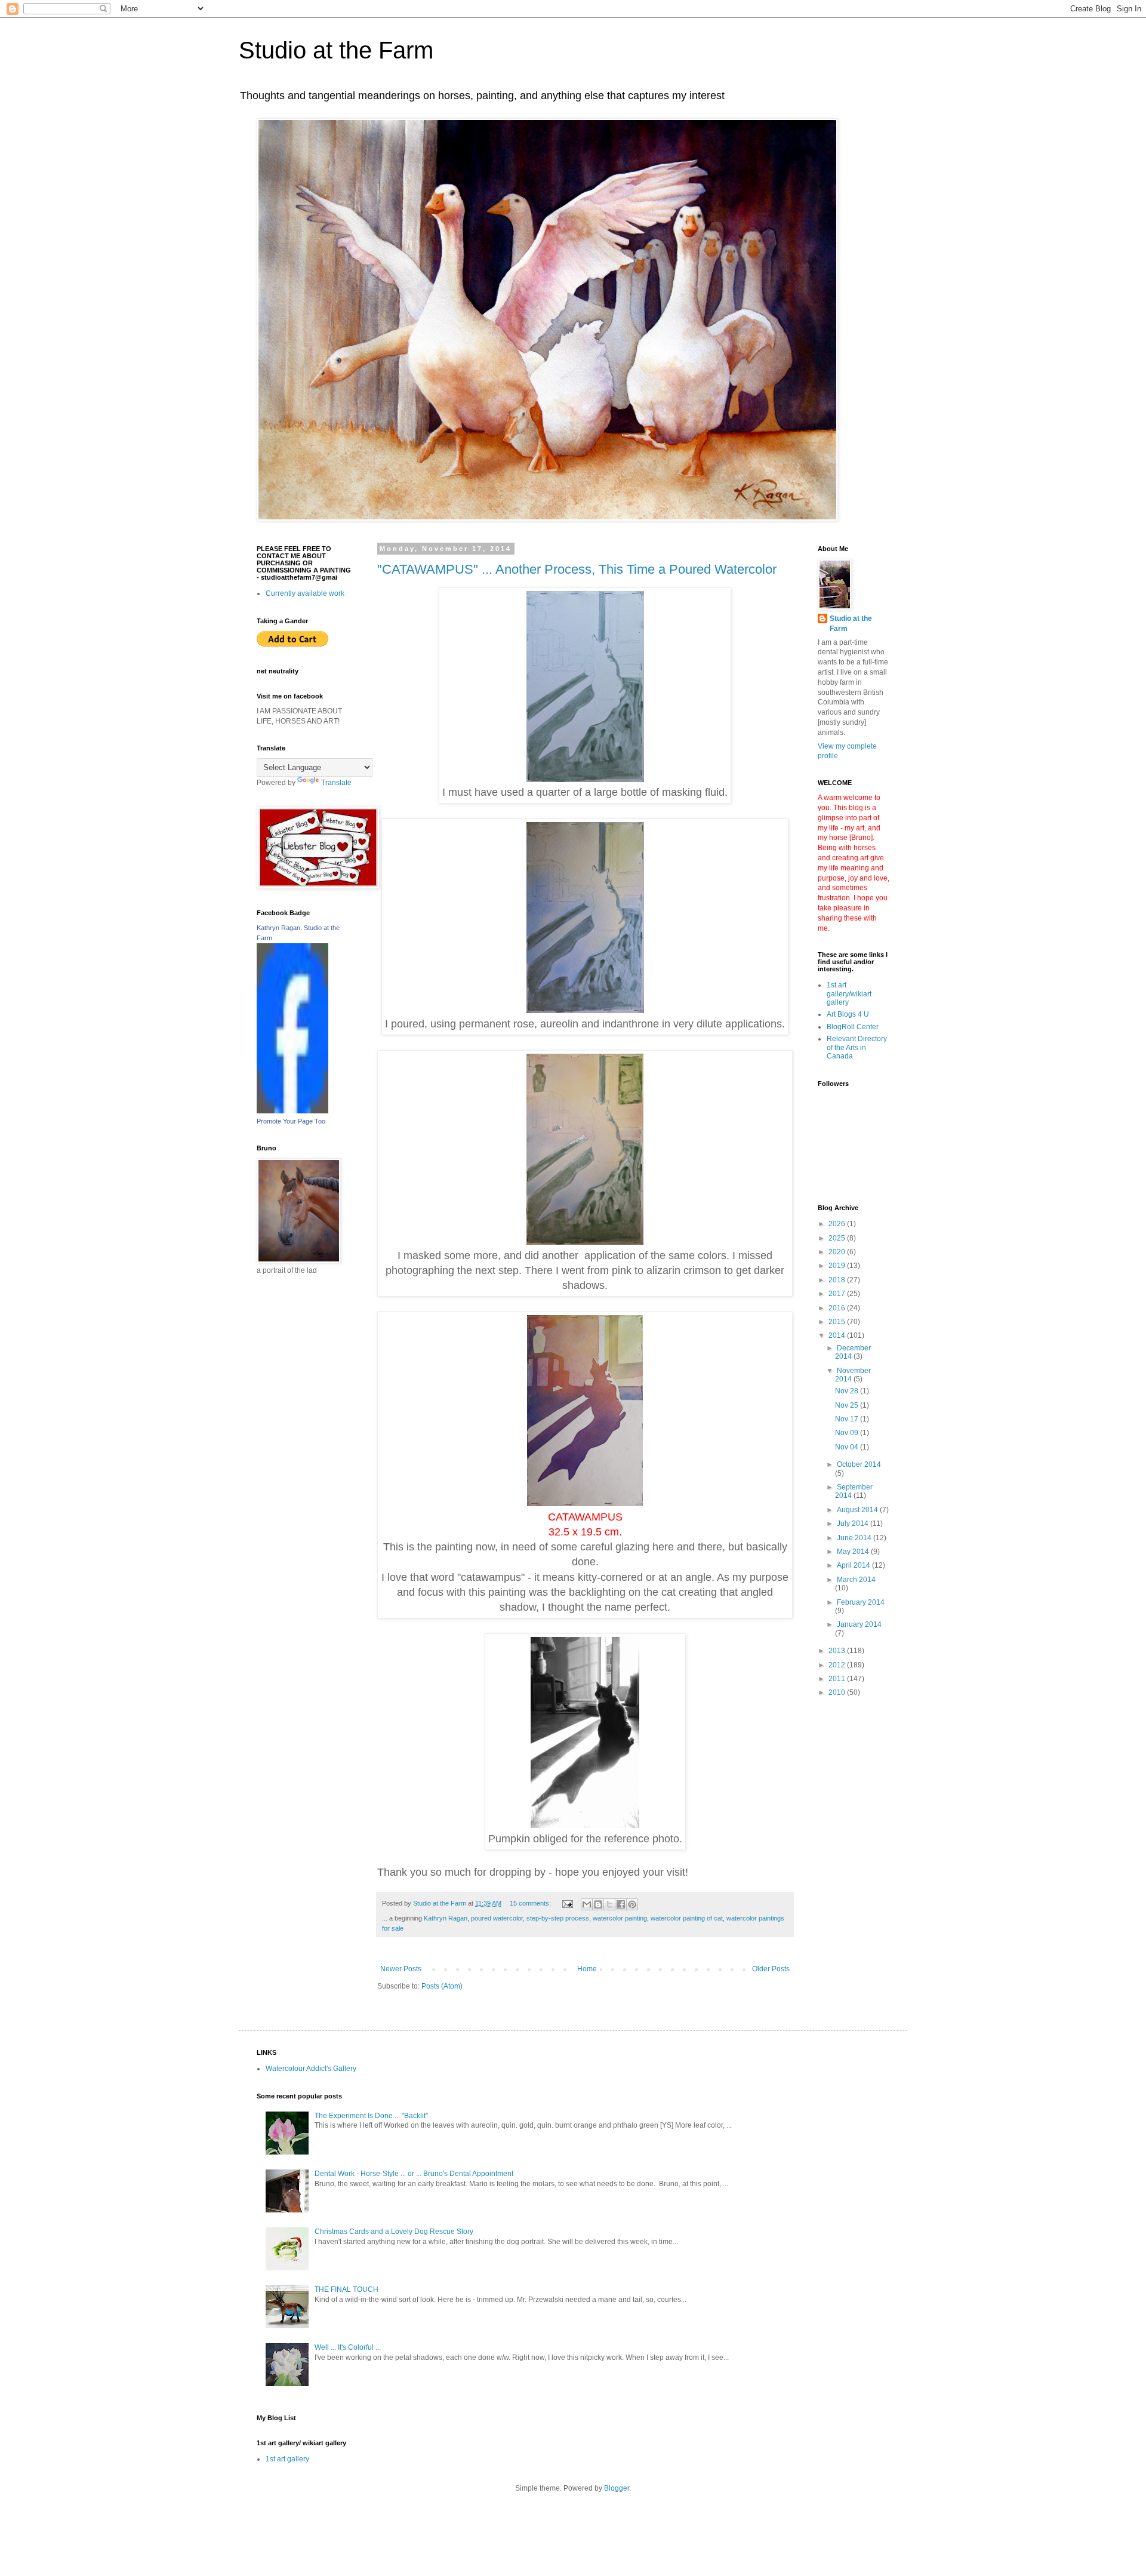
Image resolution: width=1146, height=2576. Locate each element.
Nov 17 (848, 1419)
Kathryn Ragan (446, 1918)
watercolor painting (620, 1918)
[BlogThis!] (598, 1904)
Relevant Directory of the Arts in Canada (857, 1047)
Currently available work (305, 593)
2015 (838, 1322)
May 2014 (854, 1552)
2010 (838, 1692)
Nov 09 (848, 1433)
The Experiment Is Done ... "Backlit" (371, 2116)
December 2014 (853, 1352)
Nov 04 (848, 1447)
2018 (838, 1280)
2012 (838, 1665)
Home (587, 1969)
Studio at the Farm (336, 50)
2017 (838, 1294)
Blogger (617, 2488)
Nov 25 (848, 1405)
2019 (838, 1266)
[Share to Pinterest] (632, 1904)
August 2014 (858, 1510)
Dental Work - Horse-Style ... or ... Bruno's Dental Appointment (414, 2174)
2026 (838, 1224)
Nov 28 (848, 1391)
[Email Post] (567, 1903)
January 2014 (859, 1624)
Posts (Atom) (442, 1986)
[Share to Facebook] (621, 1904)
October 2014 (859, 1464)
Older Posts (771, 1969)
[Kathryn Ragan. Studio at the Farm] (292, 1111)
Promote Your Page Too (291, 1121)
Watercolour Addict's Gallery (311, 2069)
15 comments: (531, 1903)
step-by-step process (558, 1918)
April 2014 (854, 1565)
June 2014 (855, 1538)
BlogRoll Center (853, 1027)
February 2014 (861, 1602)
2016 (838, 1308)
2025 (838, 1238)
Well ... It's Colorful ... (348, 2347)
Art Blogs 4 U (848, 1014)
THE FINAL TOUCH (346, 2289)
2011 (838, 1679)
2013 (838, 1651)
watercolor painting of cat (687, 1918)
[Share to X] (609, 1904)
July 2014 (854, 1524)
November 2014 (853, 1375)
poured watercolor (497, 1918)
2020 (838, 1252)
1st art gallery (287, 2459)
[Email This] (587, 1904)
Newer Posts (401, 1969)
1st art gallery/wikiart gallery (849, 994)
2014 (838, 1335)
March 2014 (856, 1580)
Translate (336, 783)
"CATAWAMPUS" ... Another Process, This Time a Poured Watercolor (577, 569)
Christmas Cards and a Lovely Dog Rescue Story (394, 2232)
